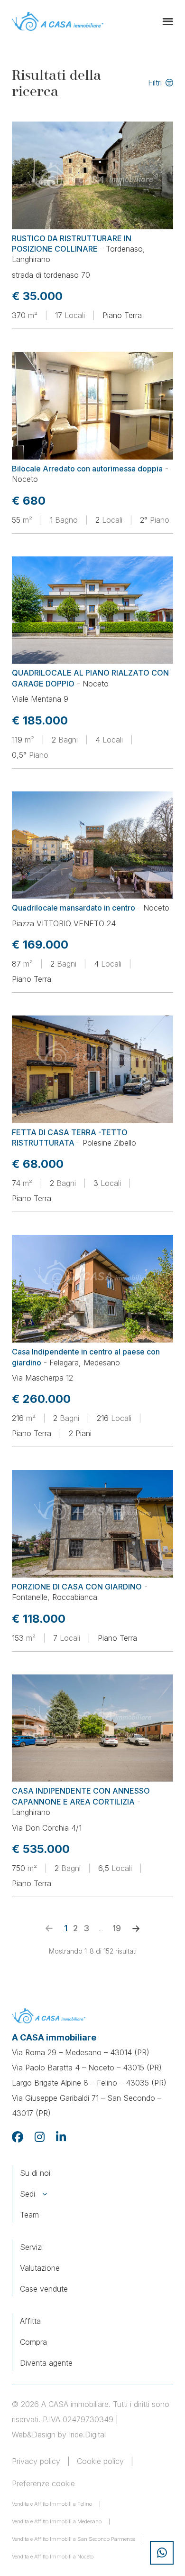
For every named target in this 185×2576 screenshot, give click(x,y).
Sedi (28, 2194)
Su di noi (35, 2173)
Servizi (31, 2247)
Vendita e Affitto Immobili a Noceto (53, 2557)
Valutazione (40, 2268)
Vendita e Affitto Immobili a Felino (52, 2504)
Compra (33, 2342)
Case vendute (44, 2289)
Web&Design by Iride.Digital (59, 2435)
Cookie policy (100, 2461)
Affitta (30, 2321)
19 (117, 1928)
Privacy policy (36, 2461)
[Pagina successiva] (136, 1928)
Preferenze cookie (43, 2483)
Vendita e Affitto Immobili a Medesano (57, 2521)
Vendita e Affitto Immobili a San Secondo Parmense (74, 2539)
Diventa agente (46, 2363)
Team (29, 2215)
